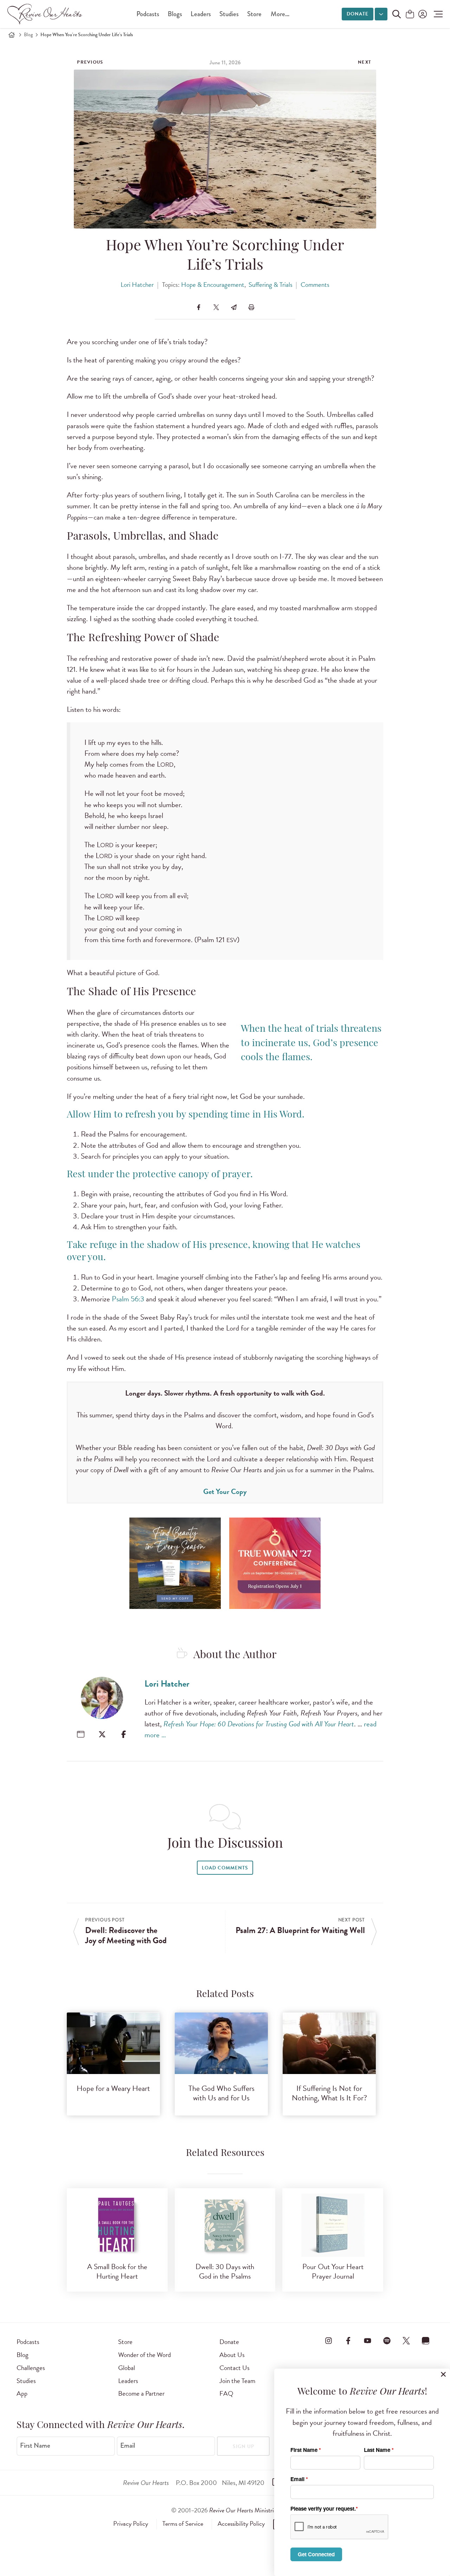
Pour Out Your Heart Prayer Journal (333, 2271)
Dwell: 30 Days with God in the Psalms (225, 2271)
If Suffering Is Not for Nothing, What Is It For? (329, 2093)
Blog (28, 35)
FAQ (226, 2393)
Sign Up (243, 2446)
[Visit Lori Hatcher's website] (81, 1734)
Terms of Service (183, 2524)
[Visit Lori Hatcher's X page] (102, 1734)
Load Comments (225, 1868)
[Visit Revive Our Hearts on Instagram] (329, 2340)
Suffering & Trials (271, 285)
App (22, 2393)
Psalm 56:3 (128, 1299)
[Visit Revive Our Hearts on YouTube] (367, 2340)
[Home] (12, 35)
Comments (315, 285)
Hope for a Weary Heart (113, 2088)
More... (280, 14)
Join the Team (237, 2381)
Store (254, 14)
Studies (229, 14)
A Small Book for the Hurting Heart (117, 2271)
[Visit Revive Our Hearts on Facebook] (348, 2340)
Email (128, 2446)
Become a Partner (141, 2393)
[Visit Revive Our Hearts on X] (406, 2340)
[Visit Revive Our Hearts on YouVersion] (426, 2340)
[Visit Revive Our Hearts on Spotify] (387, 2340)
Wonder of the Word (144, 2355)
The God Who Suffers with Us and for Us (221, 2093)
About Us (232, 2355)
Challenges (31, 2368)
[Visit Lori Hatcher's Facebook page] (124, 1734)
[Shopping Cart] (410, 15)
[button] (436, 14)
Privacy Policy (131, 2524)
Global (127, 2368)
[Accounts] (422, 14)
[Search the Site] (397, 14)
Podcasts (148, 14)
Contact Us (234, 2368)
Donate (358, 14)
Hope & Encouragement (213, 285)
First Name (35, 2446)
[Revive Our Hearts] (46, 14)
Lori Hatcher (137, 285)
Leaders (201, 14)
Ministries (244, 2510)
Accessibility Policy (241, 2524)
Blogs (175, 14)
